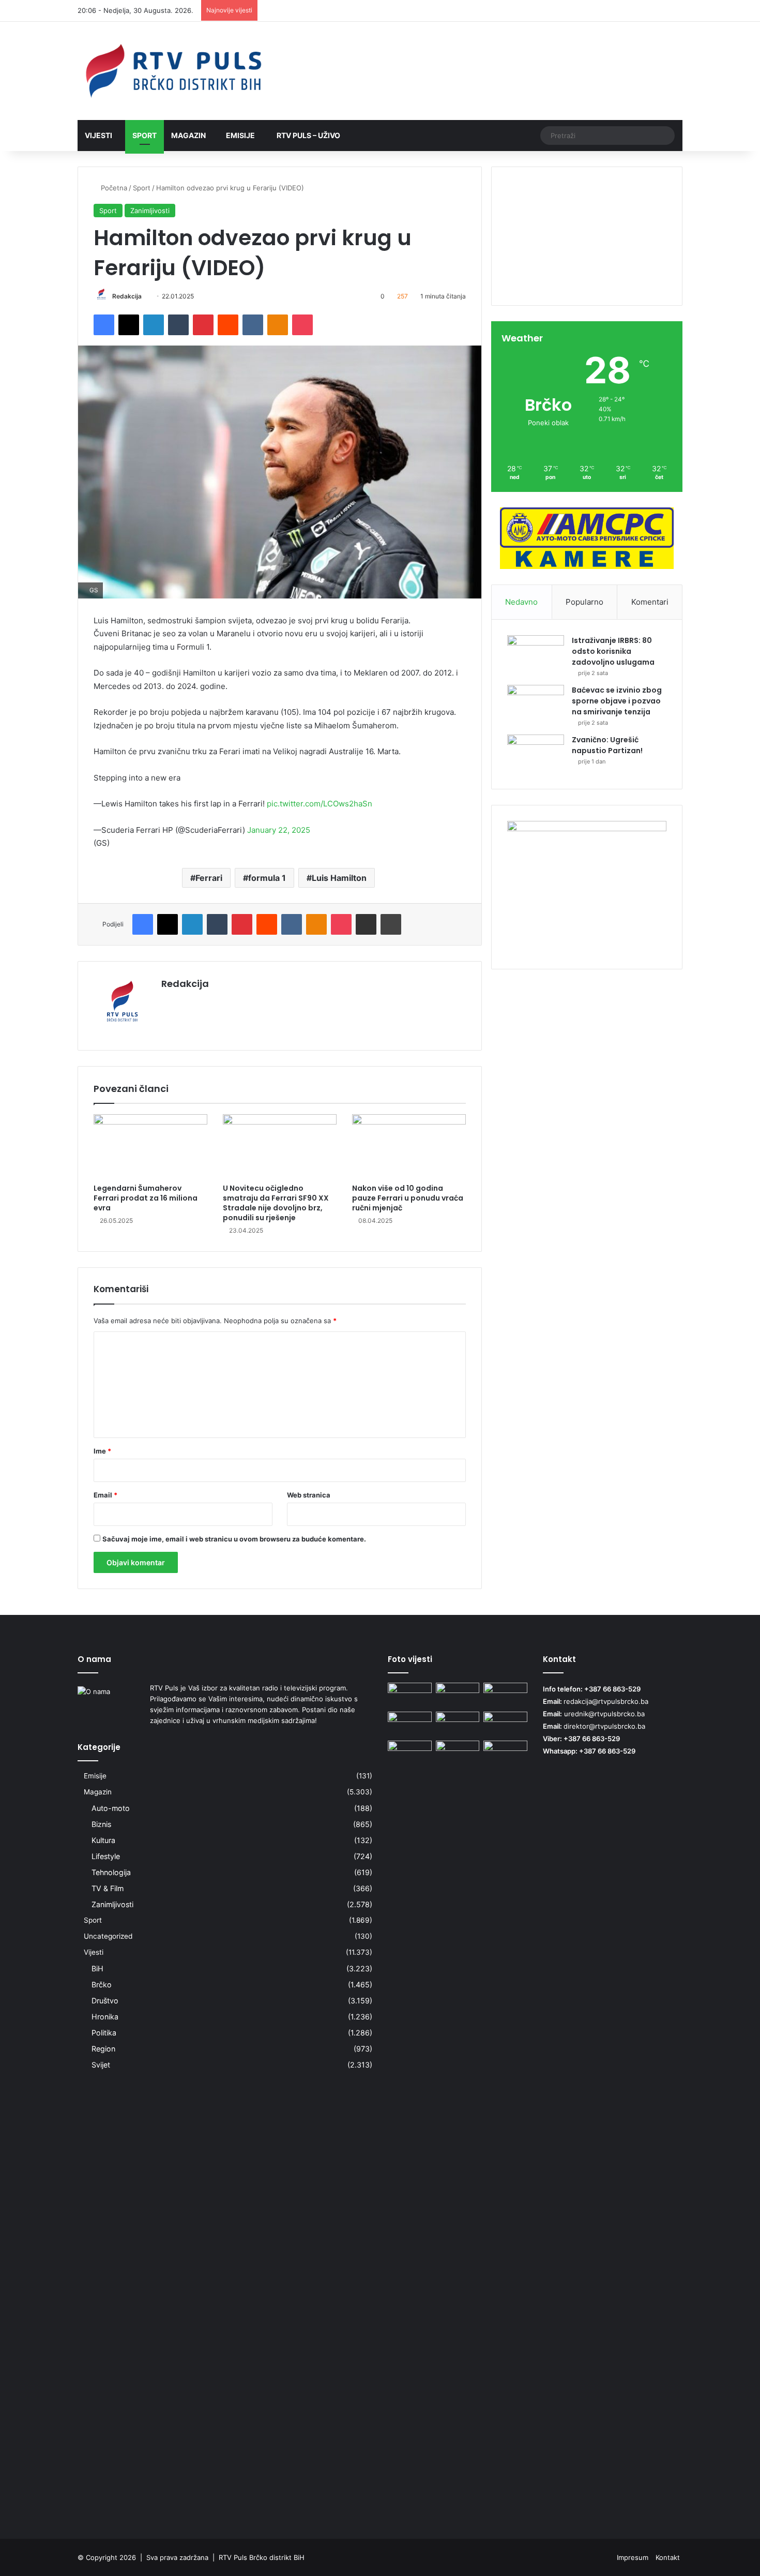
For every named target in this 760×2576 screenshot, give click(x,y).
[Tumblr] (178, 325)
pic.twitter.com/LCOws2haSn (320, 804)
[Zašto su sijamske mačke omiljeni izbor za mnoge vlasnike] (458, 1724)
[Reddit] (228, 325)
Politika (104, 2033)
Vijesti (98, 135)
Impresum (633, 2557)
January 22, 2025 (279, 830)
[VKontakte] (253, 325)
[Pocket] (302, 325)
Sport (145, 135)
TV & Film (108, 1888)
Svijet (101, 2065)
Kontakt (668, 2557)
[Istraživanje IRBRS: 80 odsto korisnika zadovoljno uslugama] (536, 655)
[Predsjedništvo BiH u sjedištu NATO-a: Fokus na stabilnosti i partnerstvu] (505, 2129)
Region (103, 2049)
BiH (97, 1968)
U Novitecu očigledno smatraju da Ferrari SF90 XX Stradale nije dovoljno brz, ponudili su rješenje (276, 1203)
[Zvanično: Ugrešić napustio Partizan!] (536, 754)
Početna (113, 188)
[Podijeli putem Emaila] (366, 924)
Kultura (103, 1840)
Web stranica (309, 1495)
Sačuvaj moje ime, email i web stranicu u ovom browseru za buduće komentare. (234, 1539)
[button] (587, 270)
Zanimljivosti (150, 211)
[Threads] (659, 11)
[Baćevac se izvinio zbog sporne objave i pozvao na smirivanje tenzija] (536, 704)
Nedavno (521, 602)
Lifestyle (106, 1856)
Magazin (188, 135)
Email (105, 1495)
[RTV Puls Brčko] (173, 71)
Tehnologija (111, 1872)
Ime (102, 1451)
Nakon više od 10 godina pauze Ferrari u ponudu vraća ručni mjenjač (408, 1198)
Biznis (101, 1824)
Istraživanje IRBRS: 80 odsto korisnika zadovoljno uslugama (613, 651)
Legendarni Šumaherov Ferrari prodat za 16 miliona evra (146, 1198)
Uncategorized (108, 1936)
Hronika (105, 2017)
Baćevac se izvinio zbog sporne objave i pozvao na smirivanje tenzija (617, 701)
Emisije (240, 135)
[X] (129, 325)
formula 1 (267, 878)
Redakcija (127, 296)
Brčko (102, 1985)
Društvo (105, 2001)
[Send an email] (146, 296)
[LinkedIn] (154, 325)
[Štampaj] (391, 924)
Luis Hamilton (339, 878)
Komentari (650, 602)
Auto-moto (111, 1808)
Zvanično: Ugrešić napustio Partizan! (607, 745)
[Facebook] (104, 325)
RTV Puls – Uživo (308, 135)
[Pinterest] (203, 325)
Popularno (584, 602)
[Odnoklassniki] (278, 325)
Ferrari (209, 878)
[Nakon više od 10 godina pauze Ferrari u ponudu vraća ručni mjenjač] (409, 1146)
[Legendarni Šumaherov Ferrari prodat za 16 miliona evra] (150, 1146)
